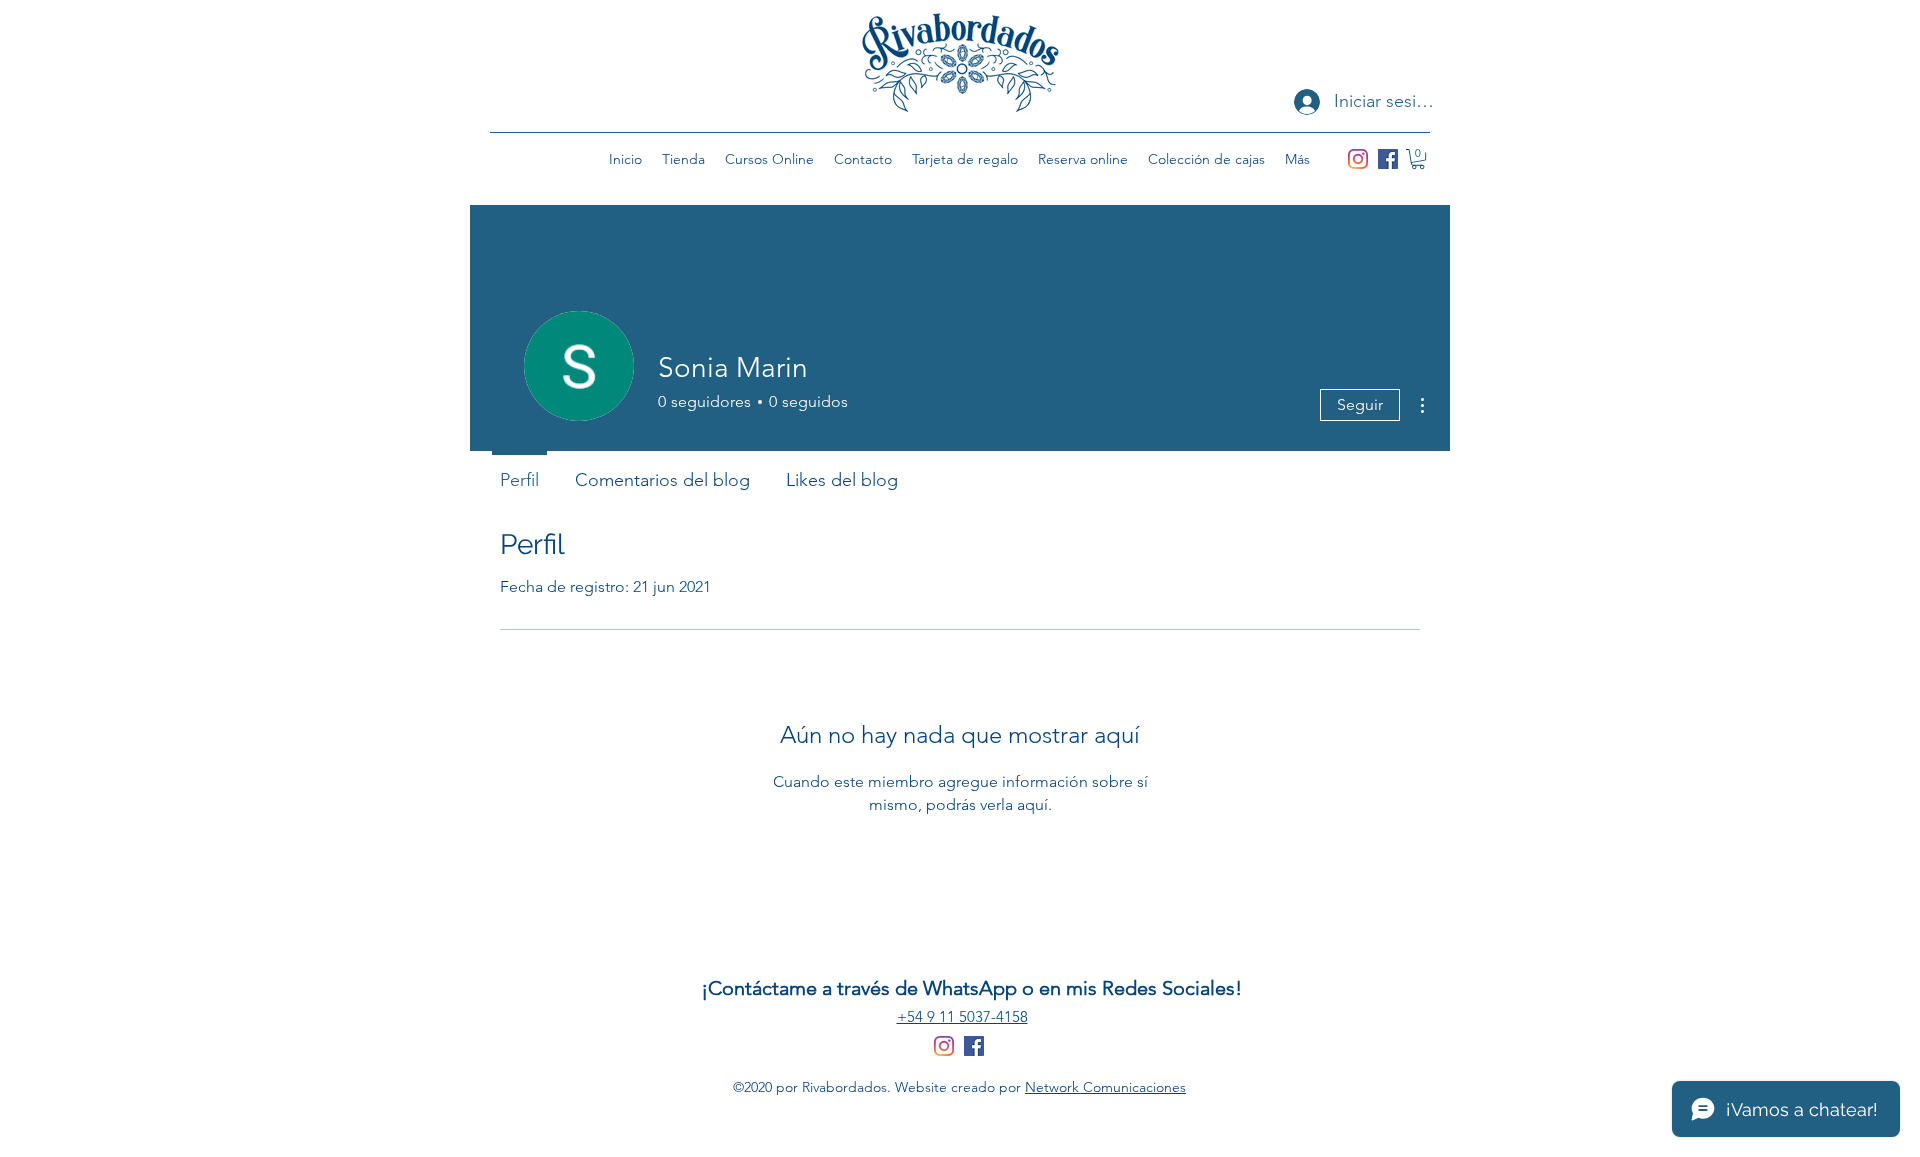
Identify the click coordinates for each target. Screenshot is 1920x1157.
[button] (1418, 159)
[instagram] (1358, 159)
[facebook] (1388, 159)
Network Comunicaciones (1105, 1087)
